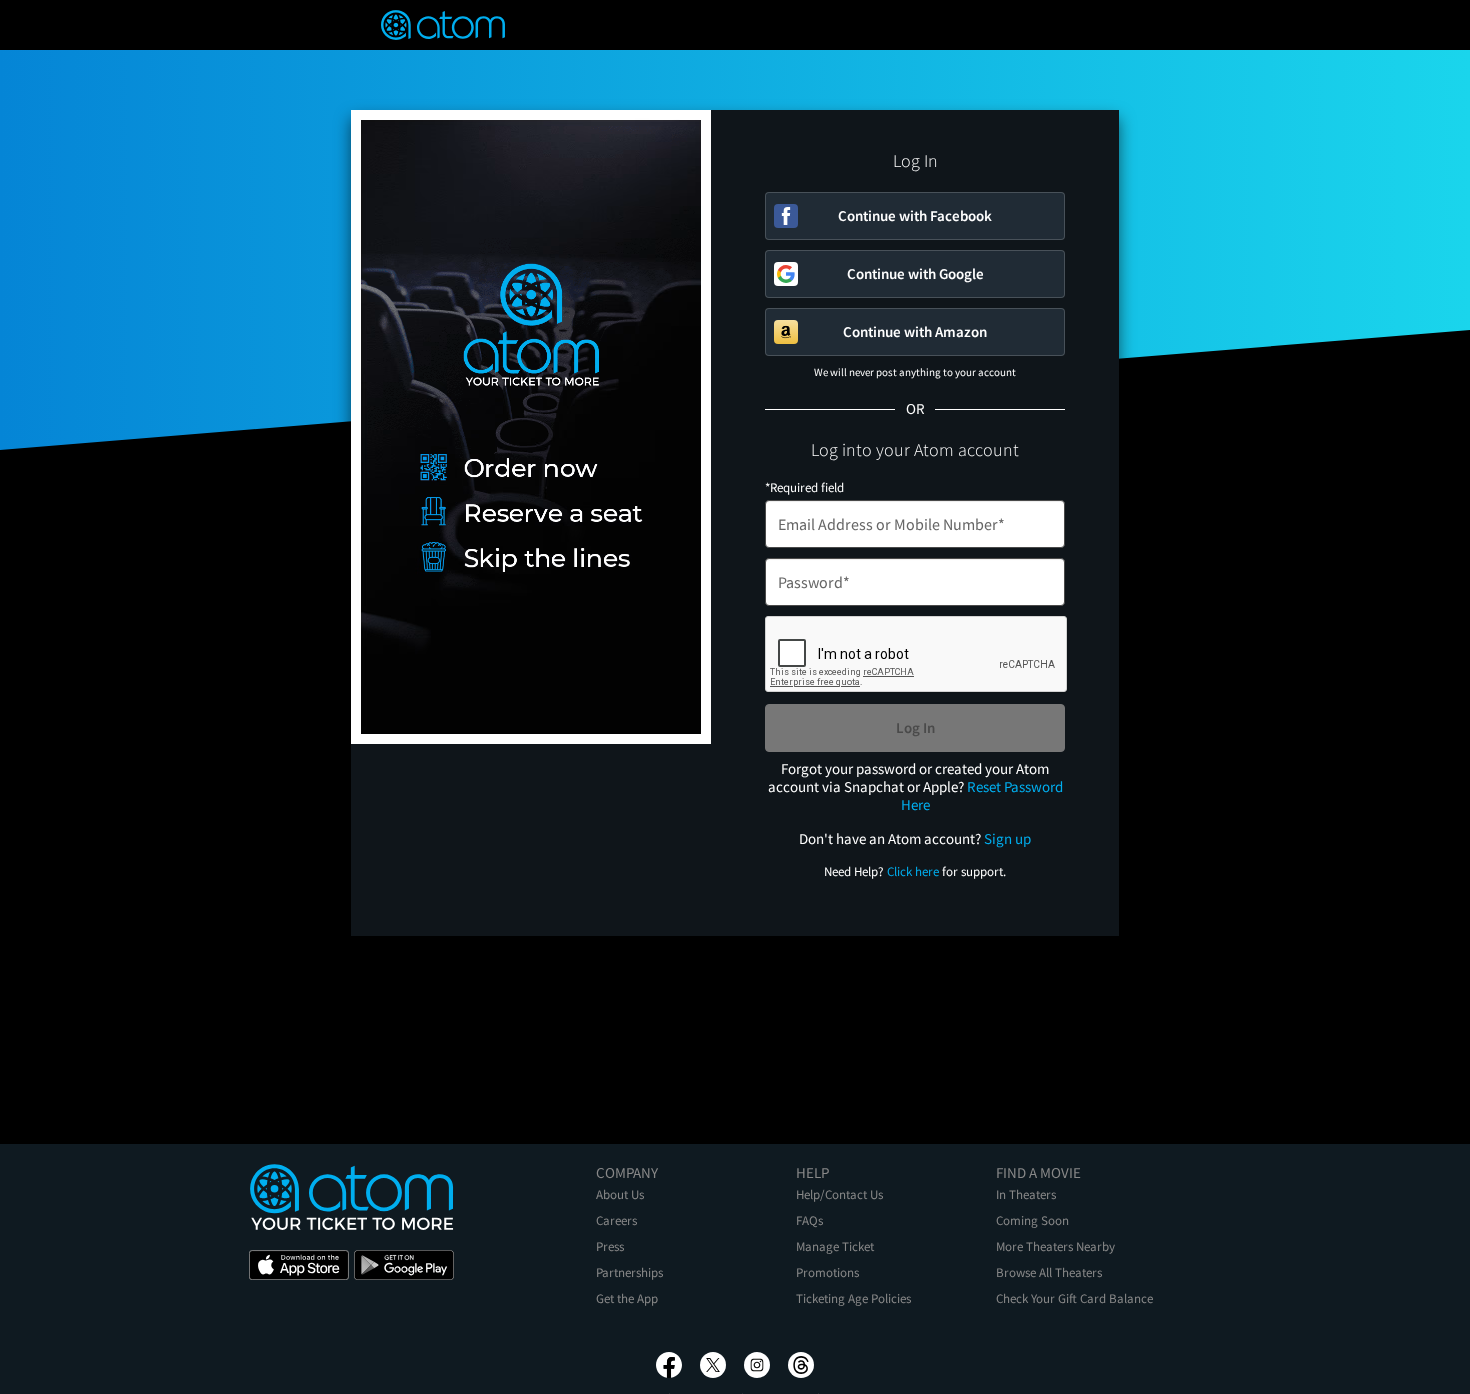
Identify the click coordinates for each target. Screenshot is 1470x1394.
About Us (620, 1194)
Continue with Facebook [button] (915, 215)
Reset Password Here (982, 795)
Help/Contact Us (839, 1194)
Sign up (1007, 838)
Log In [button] (915, 727)
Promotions (827, 1272)
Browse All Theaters (1049, 1272)
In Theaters (1026, 1194)
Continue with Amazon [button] (915, 331)
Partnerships (629, 1272)
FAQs (809, 1220)
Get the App (627, 1298)
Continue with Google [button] (915, 273)
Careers (616, 1220)
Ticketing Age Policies (853, 1298)
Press (610, 1246)
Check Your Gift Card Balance (1074, 1298)
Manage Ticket (835, 1246)
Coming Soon (1032, 1220)
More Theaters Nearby (1055, 1246)
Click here (913, 871)
